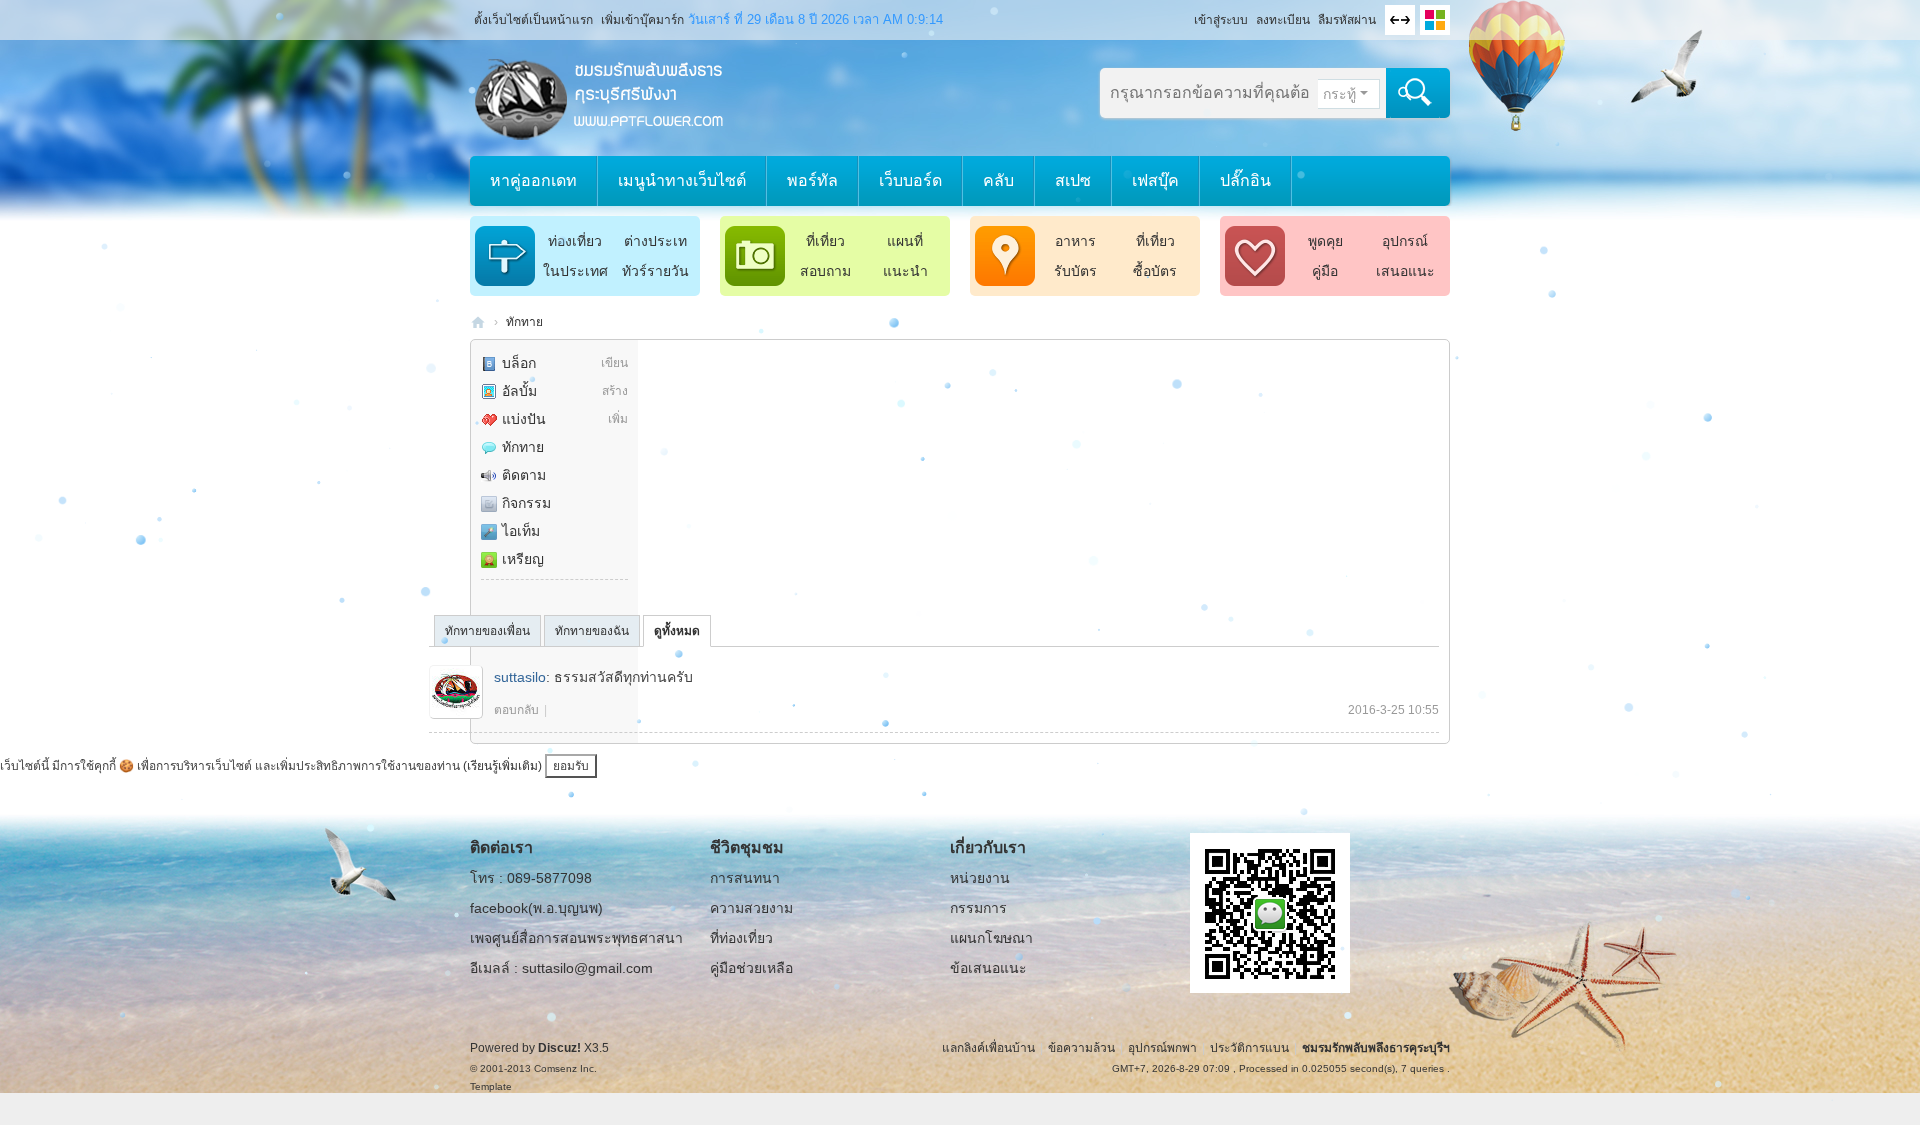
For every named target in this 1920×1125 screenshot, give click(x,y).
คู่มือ (1325, 271)
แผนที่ (905, 241)
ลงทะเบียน (1283, 20)
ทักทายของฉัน (592, 631)
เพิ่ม (618, 419)
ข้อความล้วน (1081, 1048)
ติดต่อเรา (501, 847)
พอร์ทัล (812, 180)
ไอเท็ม (521, 531)
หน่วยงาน (980, 878)
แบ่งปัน (524, 419)
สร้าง (615, 391)
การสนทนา (745, 878)
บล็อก (519, 363)
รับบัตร (1075, 271)
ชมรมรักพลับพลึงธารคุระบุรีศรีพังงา (478, 322)
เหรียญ (523, 559)
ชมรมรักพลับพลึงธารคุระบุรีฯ (1376, 1048)
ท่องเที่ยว (575, 241)
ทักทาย (524, 322)
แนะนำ (905, 271)
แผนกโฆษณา (991, 938)
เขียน (614, 363)
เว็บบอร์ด (910, 180)
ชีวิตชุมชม (747, 847)
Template (491, 1086)
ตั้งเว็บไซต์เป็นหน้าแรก (533, 20)
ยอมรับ (571, 766)
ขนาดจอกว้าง (1400, 20)
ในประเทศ (575, 271)
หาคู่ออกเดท (533, 180)
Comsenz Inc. (565, 1068)
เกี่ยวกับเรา (988, 847)
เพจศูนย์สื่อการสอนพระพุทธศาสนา (576, 938)
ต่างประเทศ (655, 244)
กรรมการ (978, 908)
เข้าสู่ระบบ (1221, 20)
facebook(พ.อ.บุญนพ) (536, 908)
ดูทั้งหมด (677, 631)
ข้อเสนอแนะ (988, 968)
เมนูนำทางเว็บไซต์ (682, 180)
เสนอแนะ (1405, 271)
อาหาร (1075, 241)
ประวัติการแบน (1249, 1048)
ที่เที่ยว (825, 241)
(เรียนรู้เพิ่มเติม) (502, 766)
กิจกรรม (526, 503)
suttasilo (520, 677)
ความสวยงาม (751, 908)
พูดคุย (1325, 241)
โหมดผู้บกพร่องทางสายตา (1185, 14)
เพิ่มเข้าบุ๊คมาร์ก (642, 20)
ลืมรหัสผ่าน (1347, 20)
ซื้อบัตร (1155, 271)
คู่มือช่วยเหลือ (751, 968)
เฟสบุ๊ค (1155, 180)
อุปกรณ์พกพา (1162, 1048)
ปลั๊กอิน (1245, 180)
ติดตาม (524, 475)
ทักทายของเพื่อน (487, 631)
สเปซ (1073, 180)
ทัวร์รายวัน (655, 271)
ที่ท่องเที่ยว (741, 938)
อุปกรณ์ (1405, 241)
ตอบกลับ (516, 710)
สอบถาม (825, 271)
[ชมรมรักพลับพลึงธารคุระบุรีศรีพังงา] (600, 97)
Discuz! (559, 1048)
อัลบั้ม (519, 391)
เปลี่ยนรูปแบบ (1435, 20)
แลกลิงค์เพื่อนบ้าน (988, 1048)
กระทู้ (1339, 94)
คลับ (998, 180)
